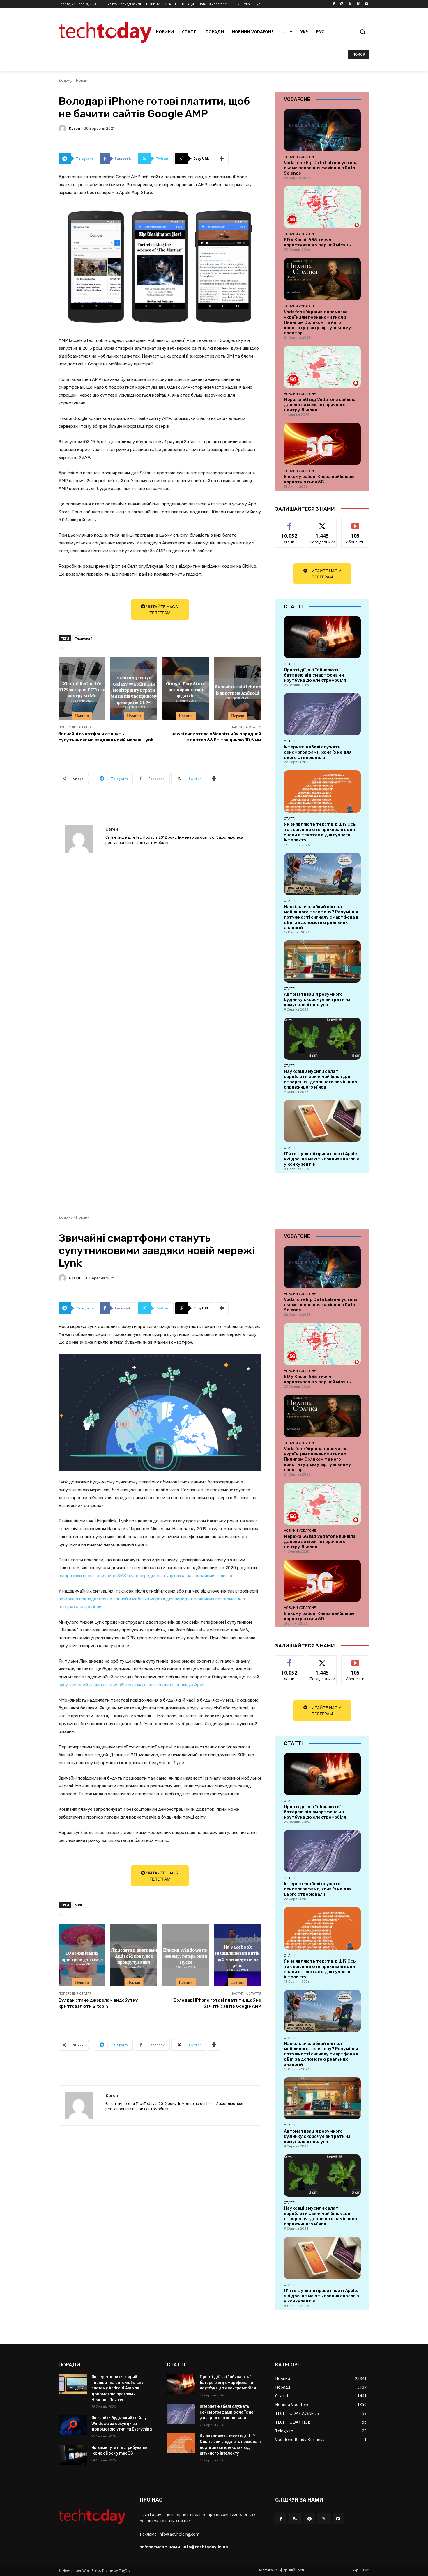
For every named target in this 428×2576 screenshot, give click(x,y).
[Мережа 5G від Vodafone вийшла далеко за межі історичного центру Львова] (322, 367)
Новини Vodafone (300, 157)
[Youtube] (366, 4)
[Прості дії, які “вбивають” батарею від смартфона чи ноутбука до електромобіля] (322, 637)
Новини (83, 80)
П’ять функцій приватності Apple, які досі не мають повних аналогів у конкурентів (321, 1159)
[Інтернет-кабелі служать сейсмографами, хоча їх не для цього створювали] (322, 714)
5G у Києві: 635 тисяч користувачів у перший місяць (318, 242)
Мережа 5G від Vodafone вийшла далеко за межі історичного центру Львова (320, 405)
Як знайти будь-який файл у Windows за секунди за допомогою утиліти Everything (122, 2423)
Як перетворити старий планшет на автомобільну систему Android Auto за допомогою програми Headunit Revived (117, 2388)
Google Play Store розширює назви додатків (186, 690)
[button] (362, 32)
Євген (74, 128)
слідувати (322, 523)
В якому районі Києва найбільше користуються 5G (319, 479)
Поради (238, 716)
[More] (222, 159)
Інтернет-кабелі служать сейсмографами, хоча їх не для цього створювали (318, 752)
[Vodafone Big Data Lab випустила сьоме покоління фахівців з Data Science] (322, 130)
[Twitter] (350, 4)
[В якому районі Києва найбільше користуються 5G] (322, 444)
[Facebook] (334, 4)
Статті (290, 664)
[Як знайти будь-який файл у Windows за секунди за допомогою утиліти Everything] (73, 2425)
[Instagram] (342, 4)
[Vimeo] (358, 4)
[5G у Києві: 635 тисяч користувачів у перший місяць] (322, 207)
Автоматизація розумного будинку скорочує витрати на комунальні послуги (317, 999)
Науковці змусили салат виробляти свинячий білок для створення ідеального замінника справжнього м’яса (320, 1079)
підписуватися (356, 523)
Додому (65, 80)
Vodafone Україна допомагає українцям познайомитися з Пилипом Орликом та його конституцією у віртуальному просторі (318, 322)
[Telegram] (309, 2519)
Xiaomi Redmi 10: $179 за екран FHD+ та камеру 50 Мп (82, 690)
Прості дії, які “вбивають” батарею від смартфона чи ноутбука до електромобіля (315, 675)
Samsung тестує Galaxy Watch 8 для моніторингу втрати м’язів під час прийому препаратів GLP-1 (134, 689)
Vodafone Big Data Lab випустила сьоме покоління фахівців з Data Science (321, 168)
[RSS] (295, 2519)
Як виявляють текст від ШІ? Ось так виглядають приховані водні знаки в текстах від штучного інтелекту (320, 832)
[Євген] (63, 128)
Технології (84, 638)
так (290, 523)
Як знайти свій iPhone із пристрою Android (238, 689)
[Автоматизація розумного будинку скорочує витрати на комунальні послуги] (322, 962)
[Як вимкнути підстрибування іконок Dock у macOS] (73, 2455)
